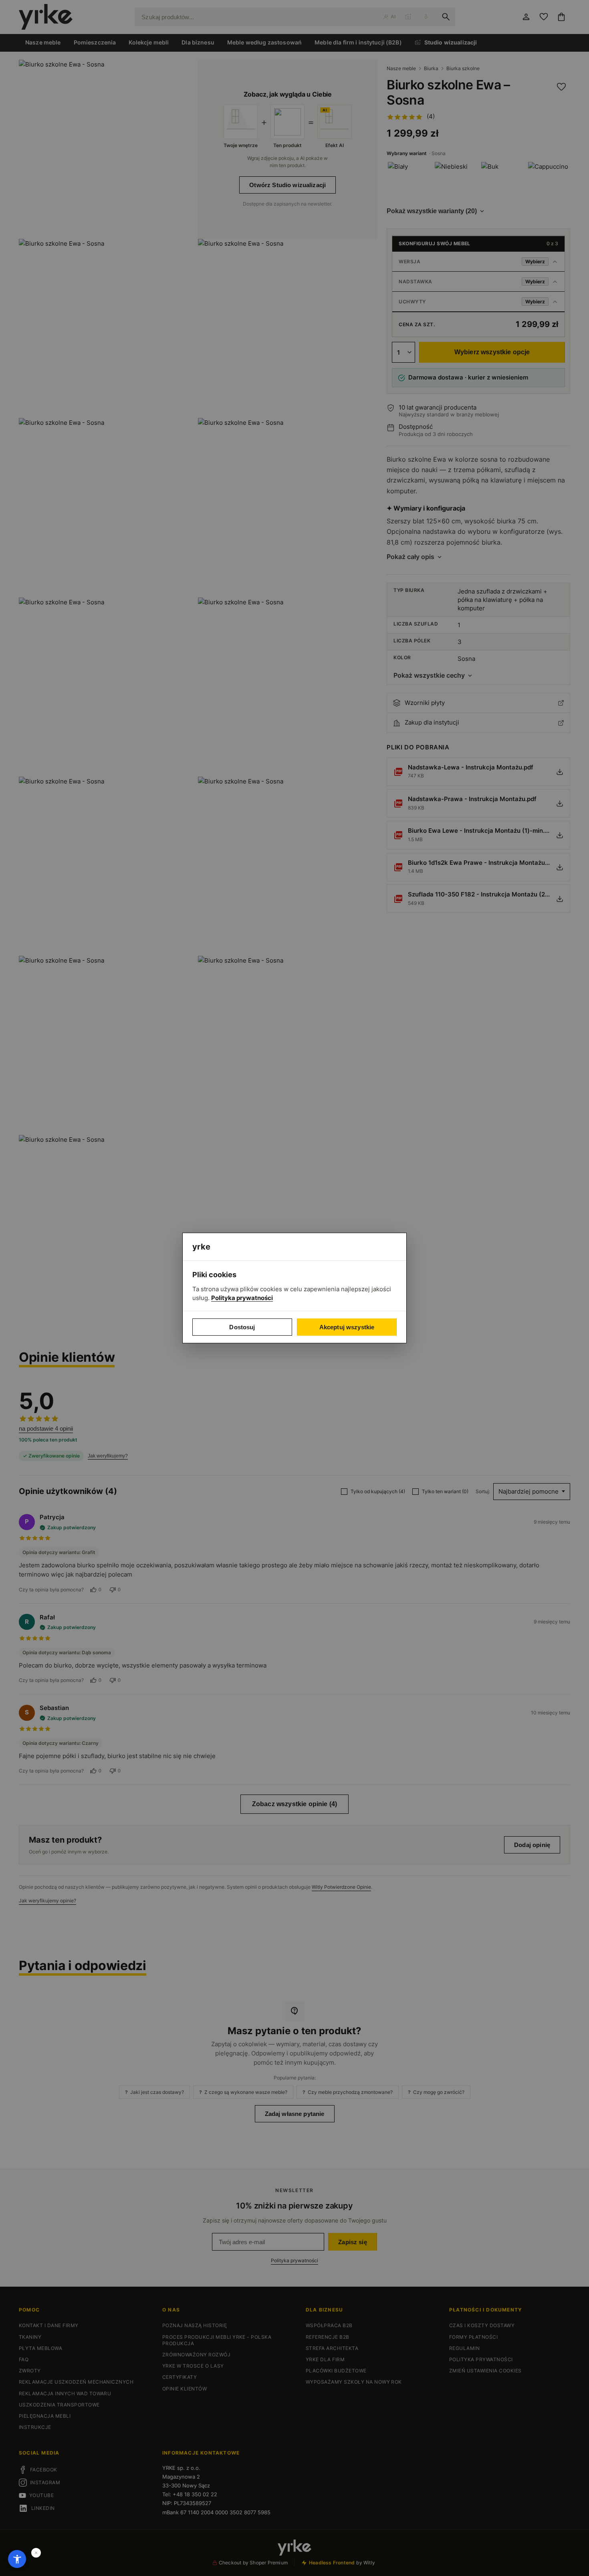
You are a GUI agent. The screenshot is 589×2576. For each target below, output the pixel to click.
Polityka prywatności (242, 1298)
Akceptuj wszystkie (347, 1327)
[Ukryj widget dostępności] (36, 2553)
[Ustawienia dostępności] (17, 2559)
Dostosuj (242, 1327)
